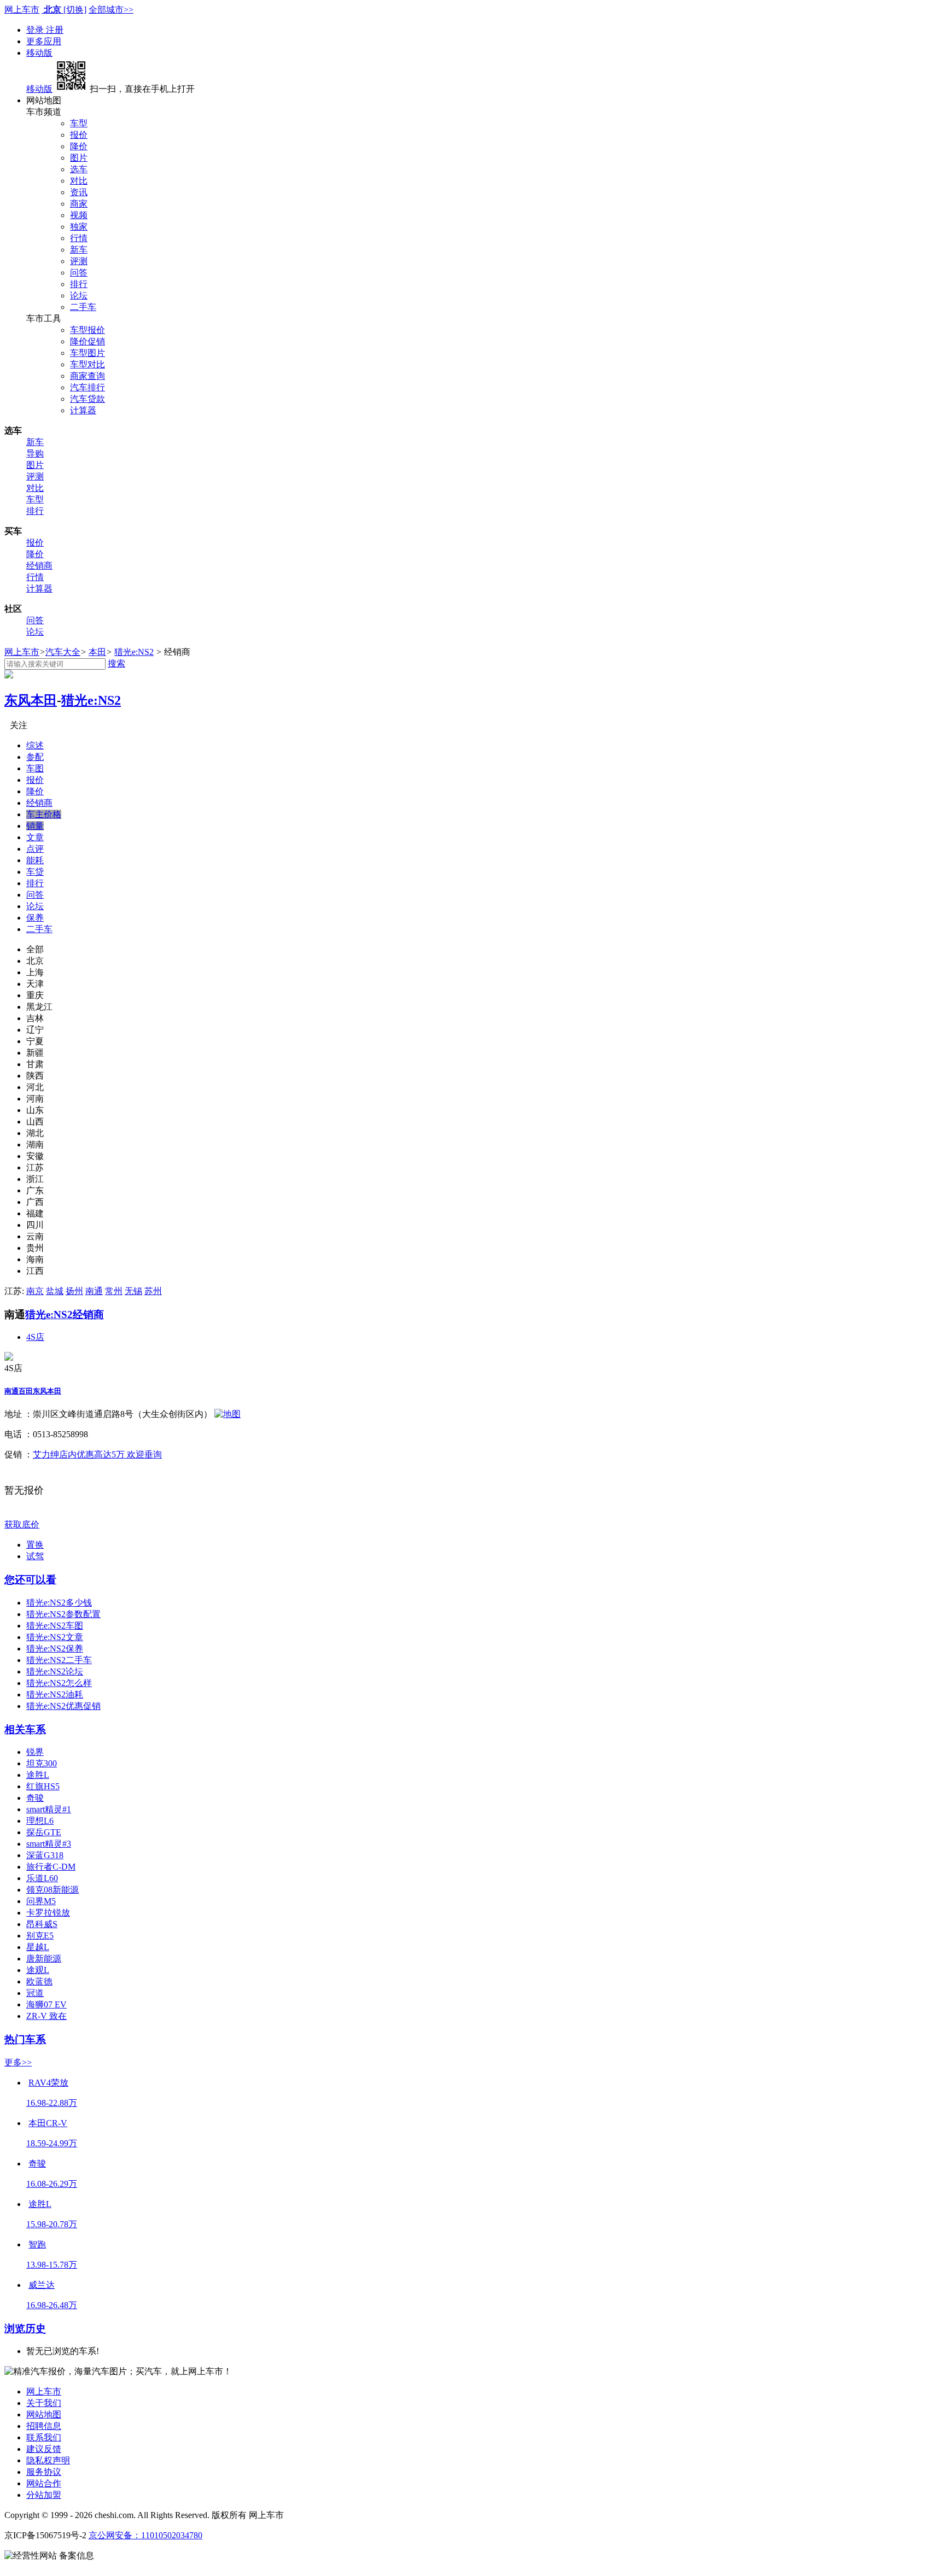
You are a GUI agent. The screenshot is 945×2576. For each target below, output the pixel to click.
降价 (79, 146)
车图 (35, 768)
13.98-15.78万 (52, 2265)
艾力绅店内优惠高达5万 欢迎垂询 (97, 1454)
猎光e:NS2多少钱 (59, 1603)
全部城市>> (111, 10)
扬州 (74, 1291)
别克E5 (40, 1936)
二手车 (83, 307)
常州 (114, 1291)
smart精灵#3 (49, 1844)
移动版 (39, 53)
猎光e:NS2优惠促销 (63, 1706)
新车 (79, 250)
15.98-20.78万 (52, 2224)
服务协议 (44, 2472)
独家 (79, 227)
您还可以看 (30, 1580)
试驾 (35, 1556)
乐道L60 (42, 1878)
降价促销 (87, 341)
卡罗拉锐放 (48, 1913)
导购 (35, 453)
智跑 (37, 2244)
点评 (35, 849)
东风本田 (31, 700)
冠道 (35, 1993)
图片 (79, 158)
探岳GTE (44, 1832)
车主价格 (44, 814)
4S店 (35, 1337)
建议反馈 (44, 2449)
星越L (38, 1947)
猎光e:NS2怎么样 (59, 1683)
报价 (79, 135)
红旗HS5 (43, 1786)
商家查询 (87, 376)
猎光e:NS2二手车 (59, 1660)
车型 (79, 123)
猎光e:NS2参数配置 (63, 1614)
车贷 (35, 872)
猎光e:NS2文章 (55, 1637)
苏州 (153, 1291)
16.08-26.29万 (52, 2184)
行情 (79, 238)
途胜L (38, 1775)
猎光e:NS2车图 (55, 1626)
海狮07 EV (46, 2004)
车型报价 (87, 330)
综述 (35, 745)
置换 (35, 1545)
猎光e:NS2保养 (55, 1649)
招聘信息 (44, 2426)
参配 (35, 757)
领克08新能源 (52, 1890)
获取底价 (22, 1524)
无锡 (133, 1291)
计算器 (83, 410)
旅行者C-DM (51, 1867)
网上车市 (22, 10)
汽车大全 (63, 652)
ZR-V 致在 (46, 2016)
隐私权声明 (48, 2460)
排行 (79, 284)
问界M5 (41, 1901)
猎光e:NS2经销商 (65, 1315)
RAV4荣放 (48, 2083)
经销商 (39, 566)
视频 (79, 215)
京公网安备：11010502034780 (145, 2535)
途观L (38, 1970)
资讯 (79, 192)
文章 (35, 837)
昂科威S (42, 1924)
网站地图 (44, 2414)
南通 (94, 1291)
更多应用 (44, 41)
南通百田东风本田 (33, 1391)
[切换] (75, 10)
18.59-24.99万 (52, 2143)
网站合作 (44, 2483)
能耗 (35, 860)
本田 (97, 652)
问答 (79, 273)
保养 (35, 918)
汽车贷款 (87, 399)
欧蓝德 (39, 1981)
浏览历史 (25, 2329)
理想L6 (40, 1821)
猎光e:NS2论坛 (55, 1672)
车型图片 (87, 353)
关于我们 (44, 2403)
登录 (36, 30)
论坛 (79, 295)
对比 (79, 181)
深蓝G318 (45, 1855)
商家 (79, 204)
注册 (55, 30)
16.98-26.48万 (52, 2305)
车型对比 (87, 364)
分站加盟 (44, 2495)
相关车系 (25, 1729)
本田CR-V (48, 2123)
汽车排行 (87, 387)
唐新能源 (44, 1959)
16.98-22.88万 (52, 2103)
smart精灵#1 (49, 1809)
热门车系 (25, 2039)
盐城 (55, 1291)
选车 (79, 169)
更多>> (18, 2062)
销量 (35, 826)
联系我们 (44, 2437)
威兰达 (42, 2285)
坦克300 (42, 1763)
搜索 (116, 663)
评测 (79, 261)
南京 (35, 1291)
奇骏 (35, 1798)
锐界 (35, 1752)
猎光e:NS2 (134, 652)
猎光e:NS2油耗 (55, 1694)
